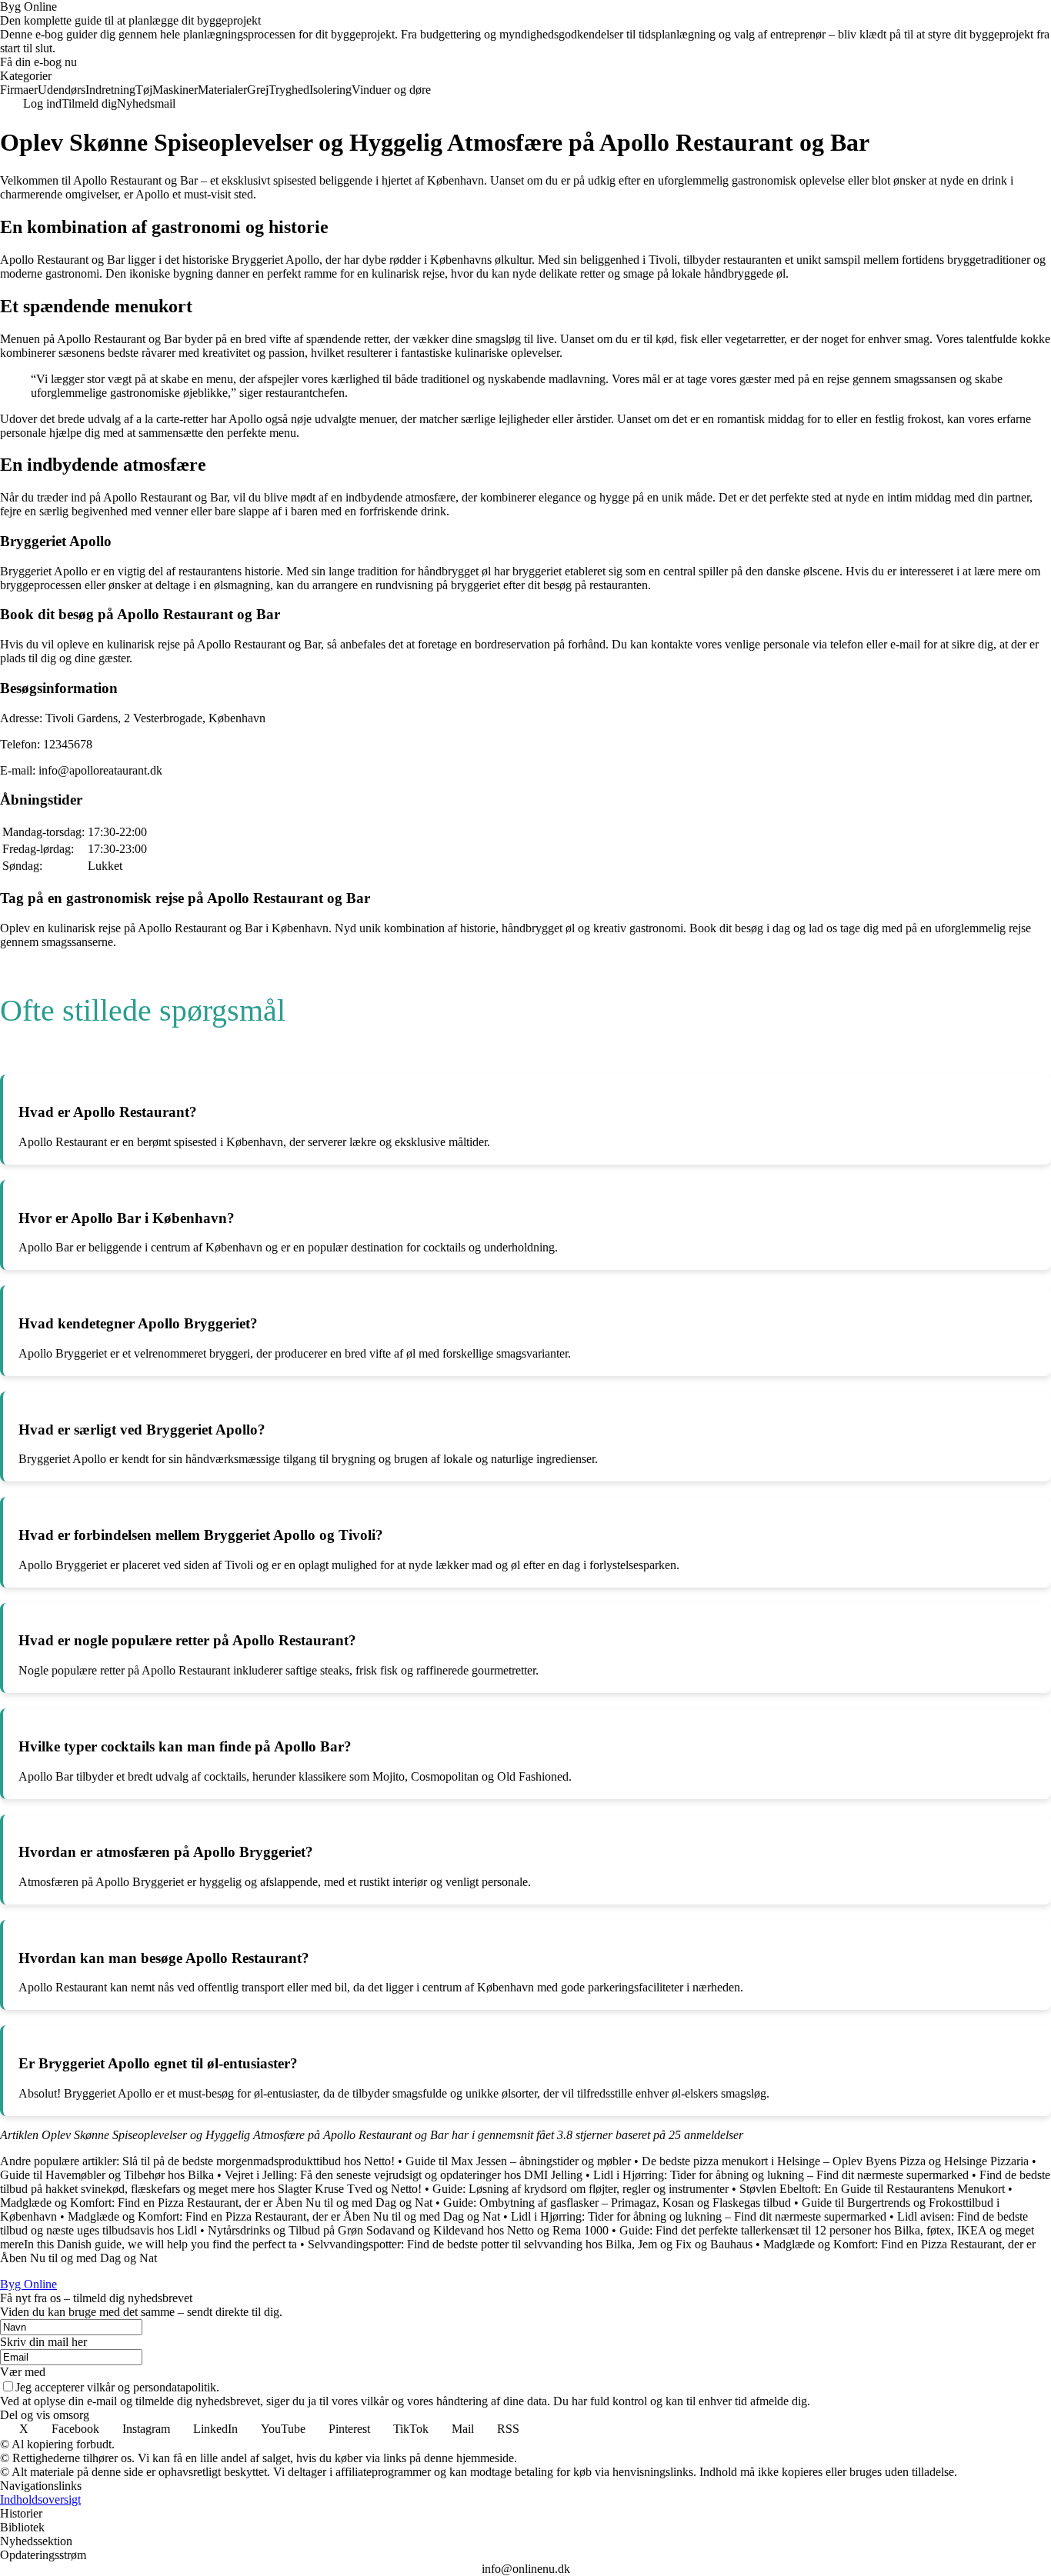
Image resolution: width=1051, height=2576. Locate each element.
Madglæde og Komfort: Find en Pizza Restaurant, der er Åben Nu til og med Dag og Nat (216, 2203)
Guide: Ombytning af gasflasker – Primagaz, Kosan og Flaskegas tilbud (617, 2203)
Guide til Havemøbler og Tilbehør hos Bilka (107, 2175)
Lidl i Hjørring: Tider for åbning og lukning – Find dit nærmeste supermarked (781, 2175)
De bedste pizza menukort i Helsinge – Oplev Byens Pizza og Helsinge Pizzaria (835, 2161)
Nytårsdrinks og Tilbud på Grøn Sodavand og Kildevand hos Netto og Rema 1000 (408, 2230)
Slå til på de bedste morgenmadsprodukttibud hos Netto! (259, 2161)
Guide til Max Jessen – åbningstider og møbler (518, 2161)
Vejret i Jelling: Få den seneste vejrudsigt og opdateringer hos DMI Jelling (404, 2175)
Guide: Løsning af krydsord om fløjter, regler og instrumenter (581, 2189)
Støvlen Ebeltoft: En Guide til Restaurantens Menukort (872, 2189)
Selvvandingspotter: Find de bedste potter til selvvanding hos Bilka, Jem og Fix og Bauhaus (530, 2244)
